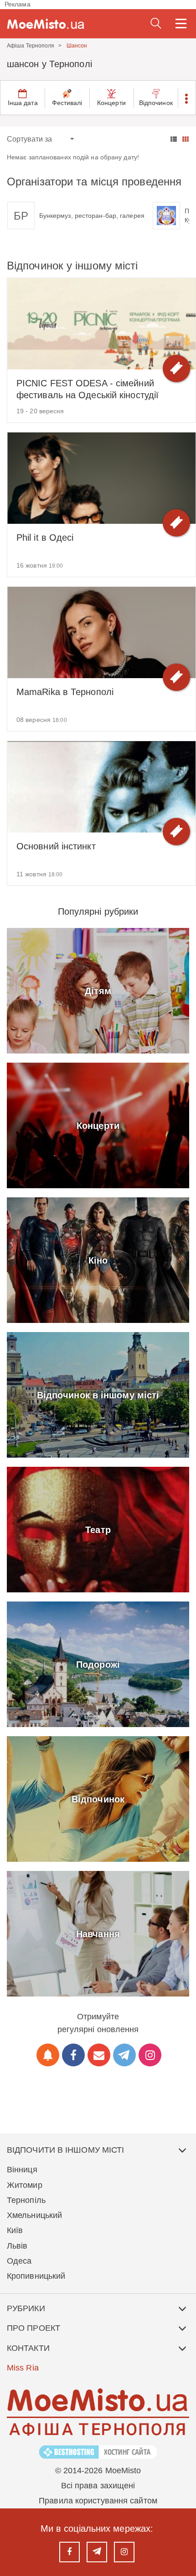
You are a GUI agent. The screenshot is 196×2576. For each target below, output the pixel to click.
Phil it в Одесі (45, 537)
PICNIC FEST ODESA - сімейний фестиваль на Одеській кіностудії (88, 389)
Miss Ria (23, 2368)
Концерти (111, 103)
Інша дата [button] (23, 103)
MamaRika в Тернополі (65, 692)
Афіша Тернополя (31, 46)
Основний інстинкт (56, 846)
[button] (187, 98)
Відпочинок (156, 103)
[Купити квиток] (176, 369)
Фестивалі (67, 103)
